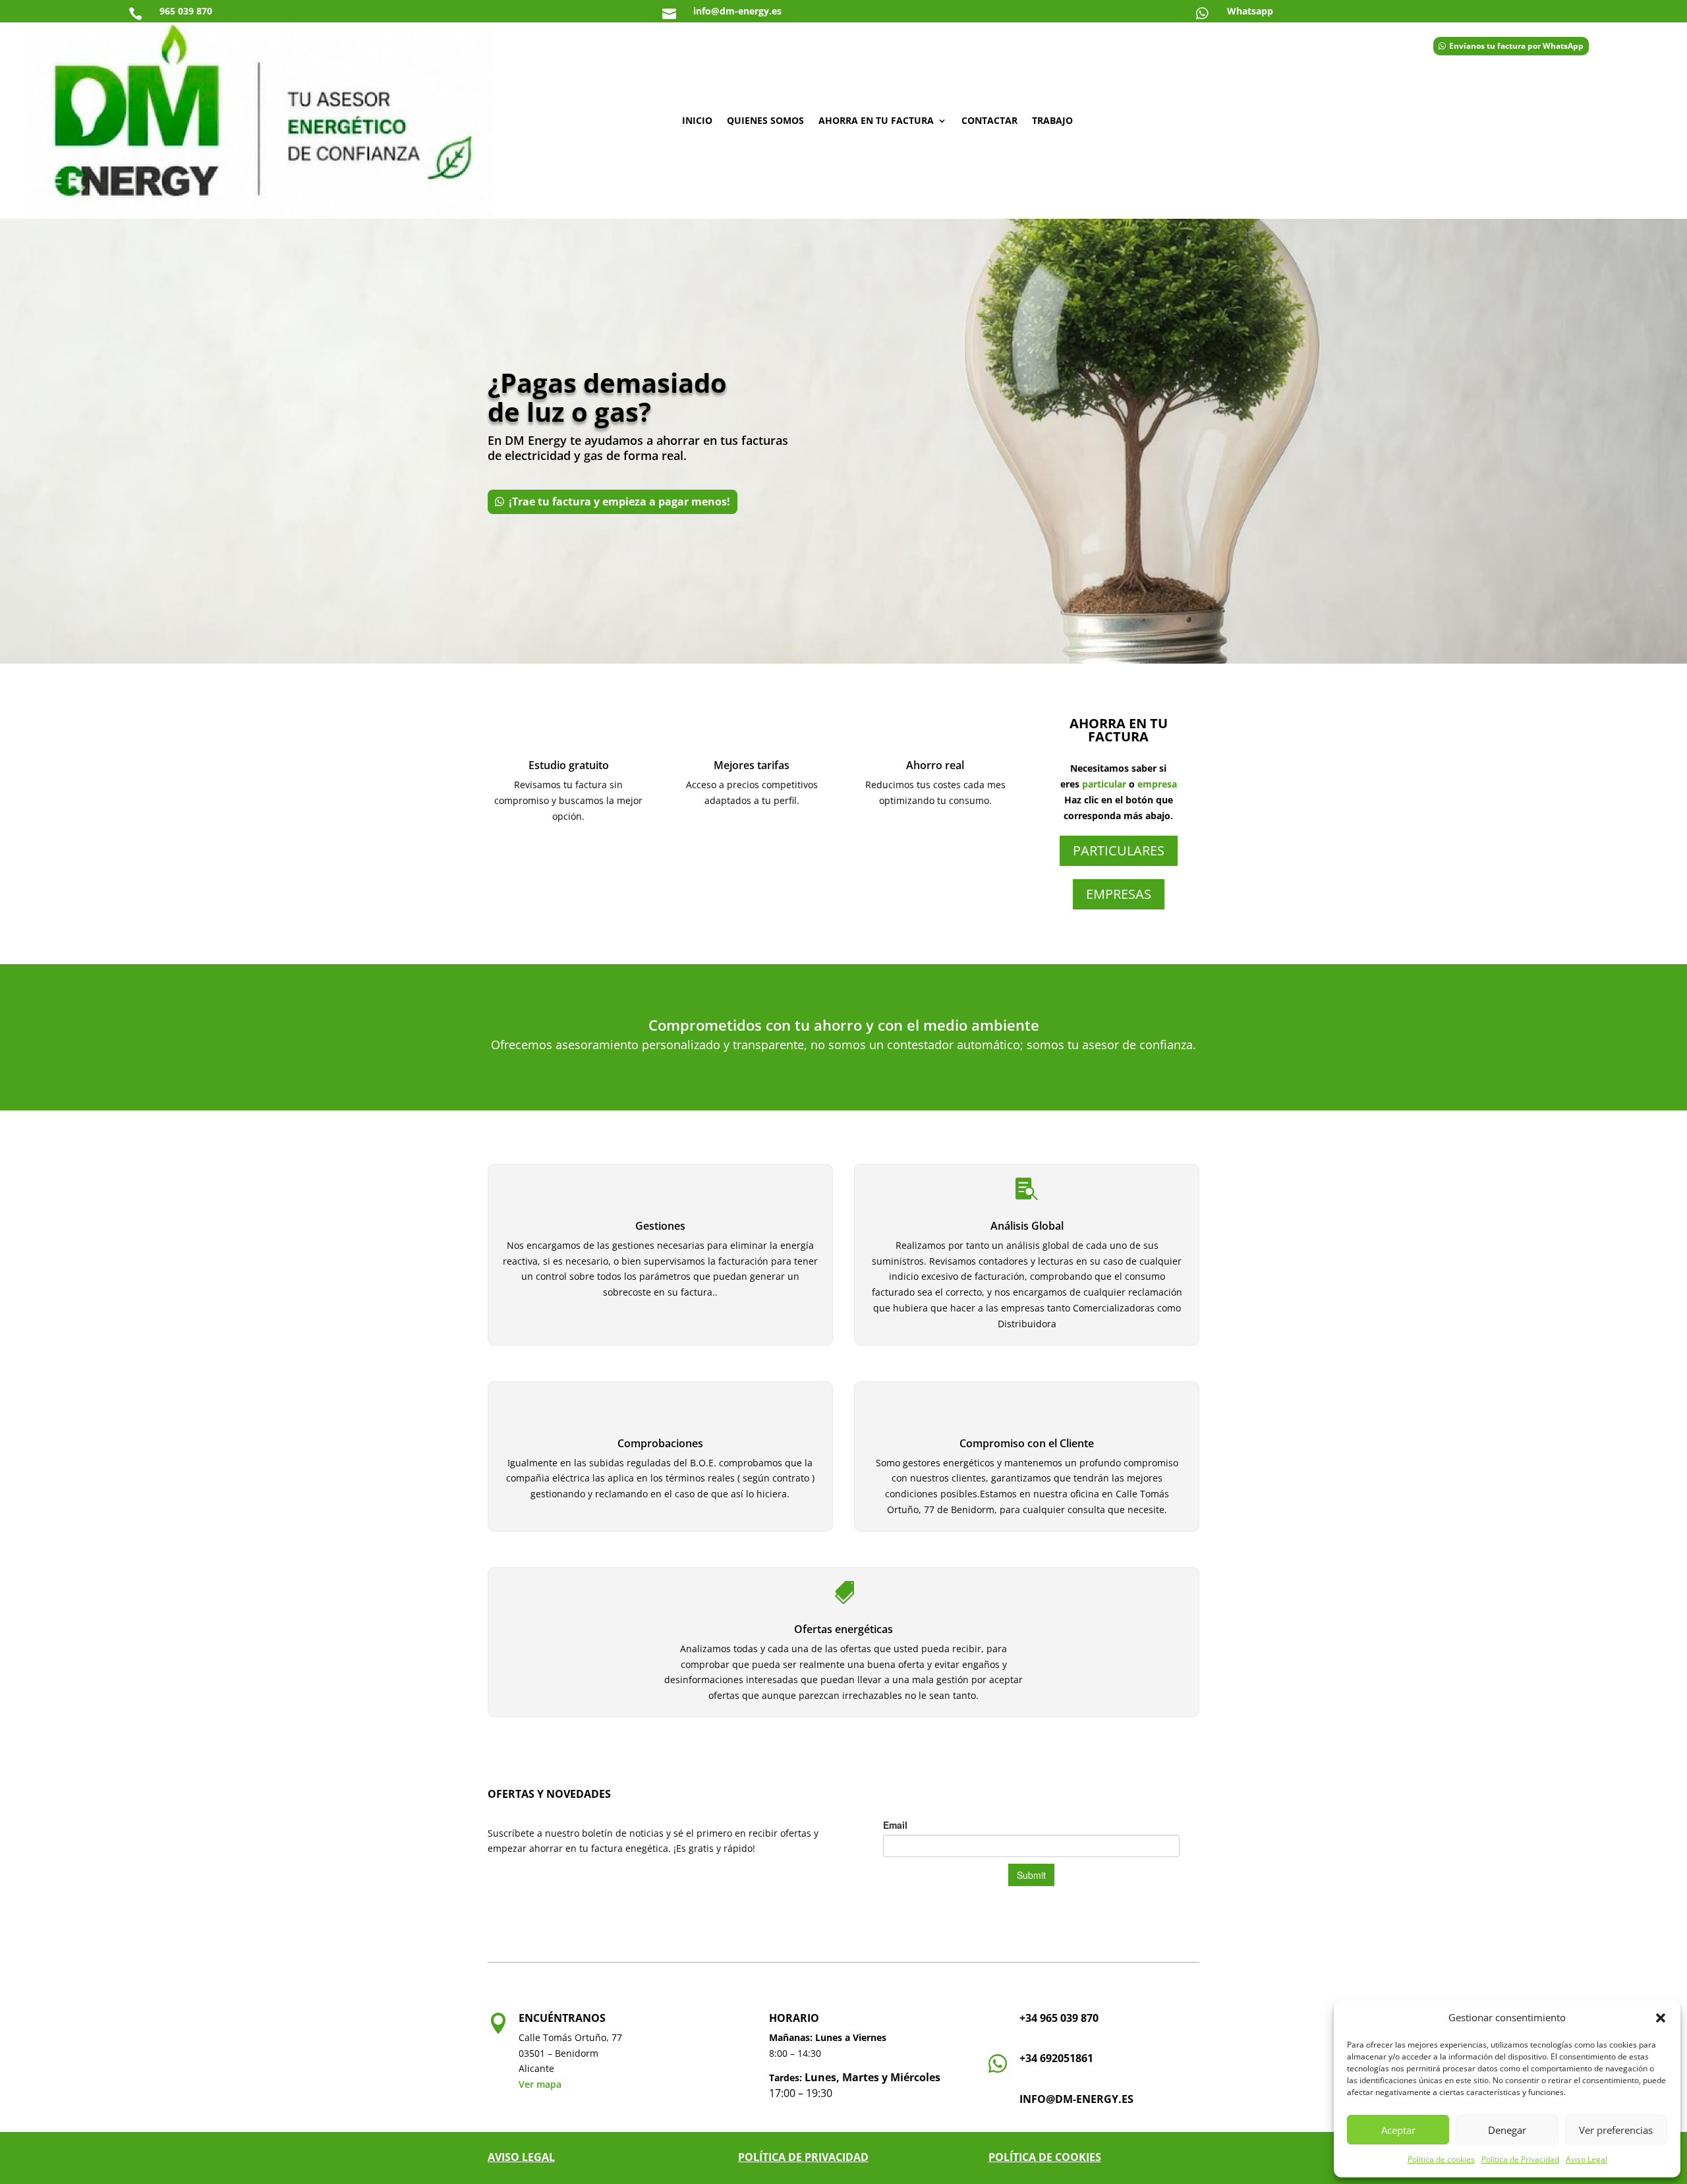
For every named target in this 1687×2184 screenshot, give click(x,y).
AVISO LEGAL (521, 2157)
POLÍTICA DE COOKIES (1045, 2157)
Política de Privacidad (1520, 2159)
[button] (1661, 2018)
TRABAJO (1052, 120)
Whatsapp (1250, 11)
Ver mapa (540, 2084)
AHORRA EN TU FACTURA (876, 120)
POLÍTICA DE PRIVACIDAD (803, 2157)
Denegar (1507, 2130)
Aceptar (1398, 2130)
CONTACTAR (989, 120)
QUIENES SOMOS (765, 120)
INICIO (697, 120)
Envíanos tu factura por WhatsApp (1516, 46)
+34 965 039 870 (1059, 2018)
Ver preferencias (1616, 2130)
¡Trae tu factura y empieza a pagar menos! (619, 502)
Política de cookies (1441, 2159)
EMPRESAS (1119, 894)
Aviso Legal (1587, 2159)
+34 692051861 (1056, 2058)
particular (1104, 784)
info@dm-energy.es (1076, 2099)
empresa (1157, 784)
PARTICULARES (1119, 850)
